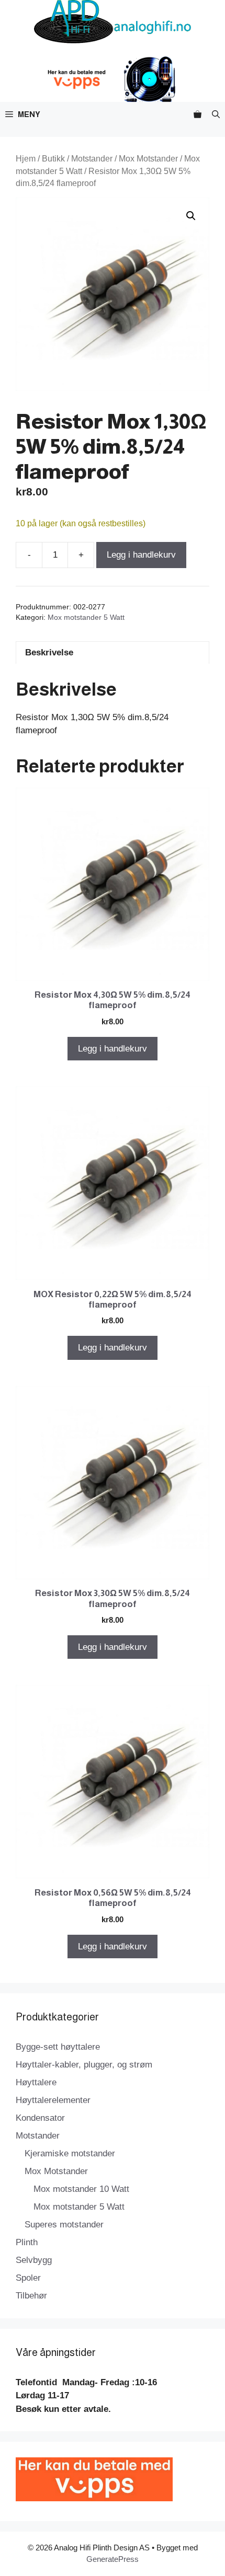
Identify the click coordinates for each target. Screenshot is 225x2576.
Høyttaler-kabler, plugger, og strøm (84, 2065)
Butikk (53, 159)
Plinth (27, 2242)
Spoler (28, 2278)
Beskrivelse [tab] (49, 652)
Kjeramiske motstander (70, 2153)
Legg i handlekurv (141, 555)
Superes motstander (64, 2225)
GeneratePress (113, 2559)
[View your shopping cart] (198, 114)
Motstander (92, 159)
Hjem (26, 159)
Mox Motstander (148, 159)
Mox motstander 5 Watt (86, 617)
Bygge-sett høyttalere (58, 2047)
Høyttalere (36, 2082)
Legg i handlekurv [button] (113, 1049)
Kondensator (40, 2118)
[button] (216, 114)
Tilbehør (31, 2296)
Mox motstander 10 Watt (81, 2189)
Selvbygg (34, 2260)
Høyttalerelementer (53, 2100)
